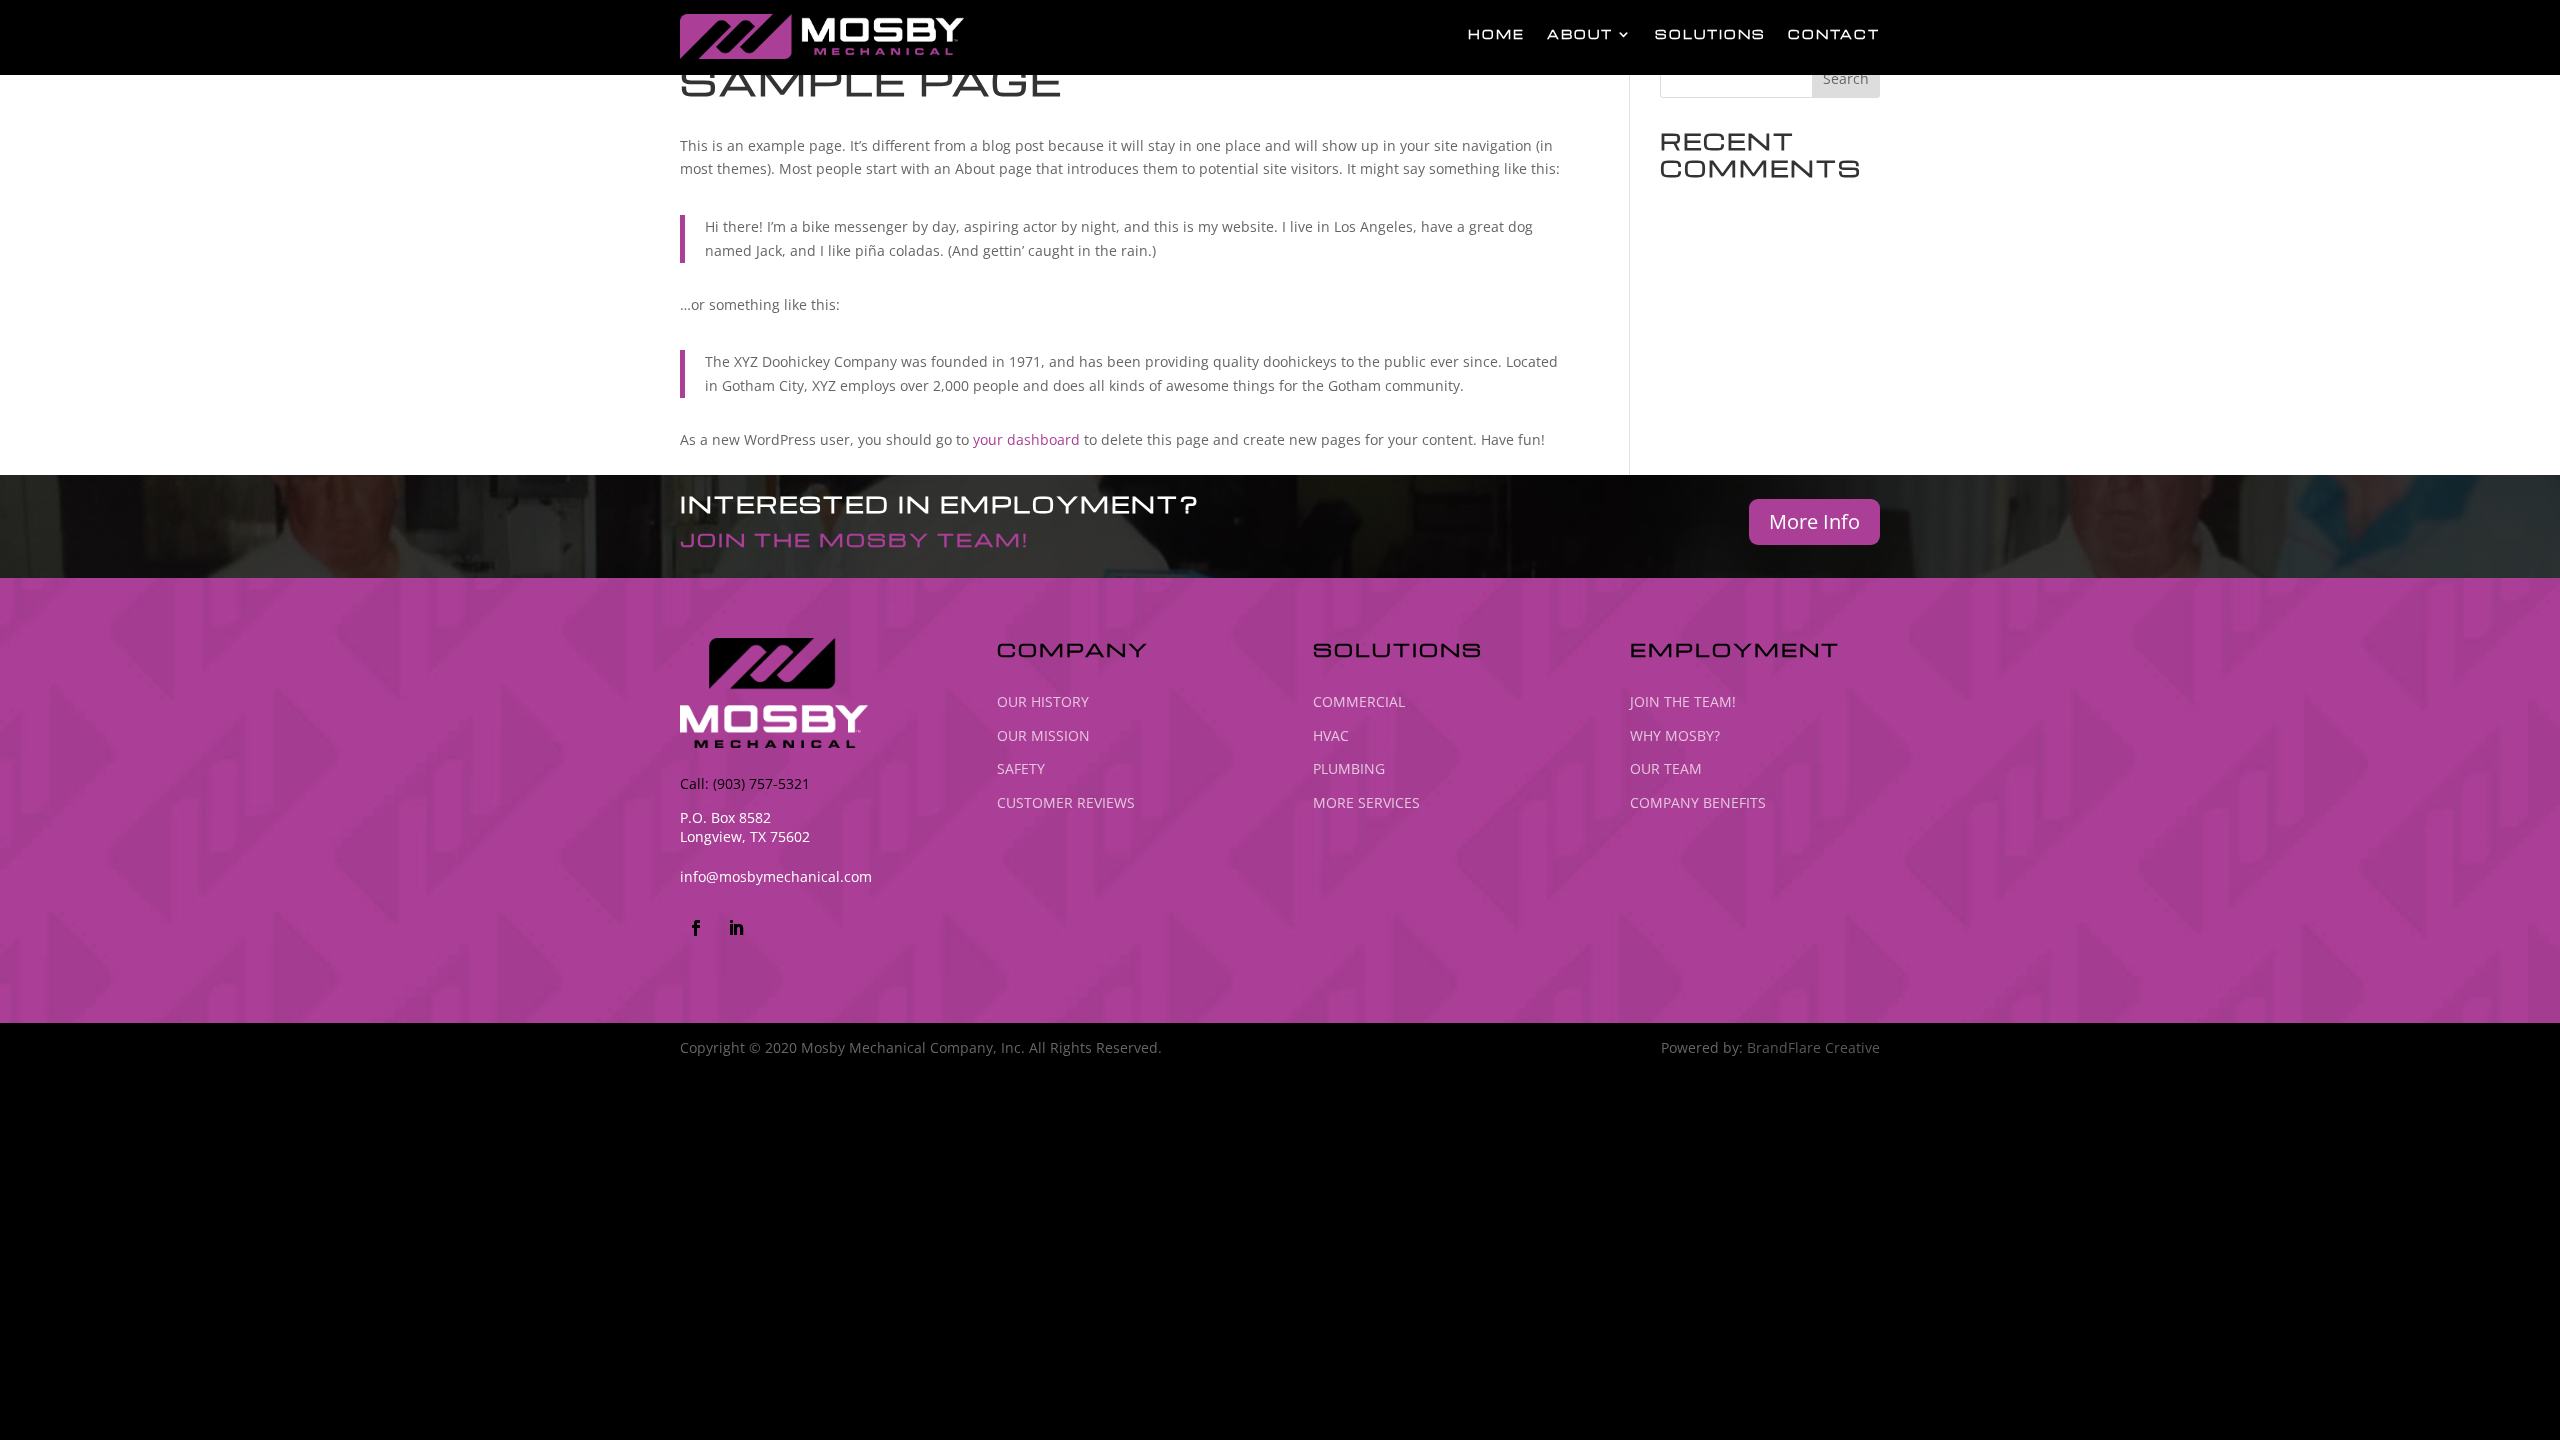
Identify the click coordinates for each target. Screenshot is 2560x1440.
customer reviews (1066, 802)
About (1580, 34)
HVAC (1331, 735)
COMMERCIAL (1359, 701)
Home (1496, 34)
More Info (1814, 521)
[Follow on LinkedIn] (736, 928)
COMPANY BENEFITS (1698, 802)
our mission (1043, 735)
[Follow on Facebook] (696, 928)
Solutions (1710, 34)
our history (1043, 701)
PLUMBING (1349, 768)
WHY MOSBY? (1675, 735)
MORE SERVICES (1366, 802)
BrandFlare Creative (1813, 1047)
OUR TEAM (1666, 768)
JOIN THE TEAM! (1683, 701)
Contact (1834, 34)
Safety (1021, 768)
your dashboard (1026, 439)
